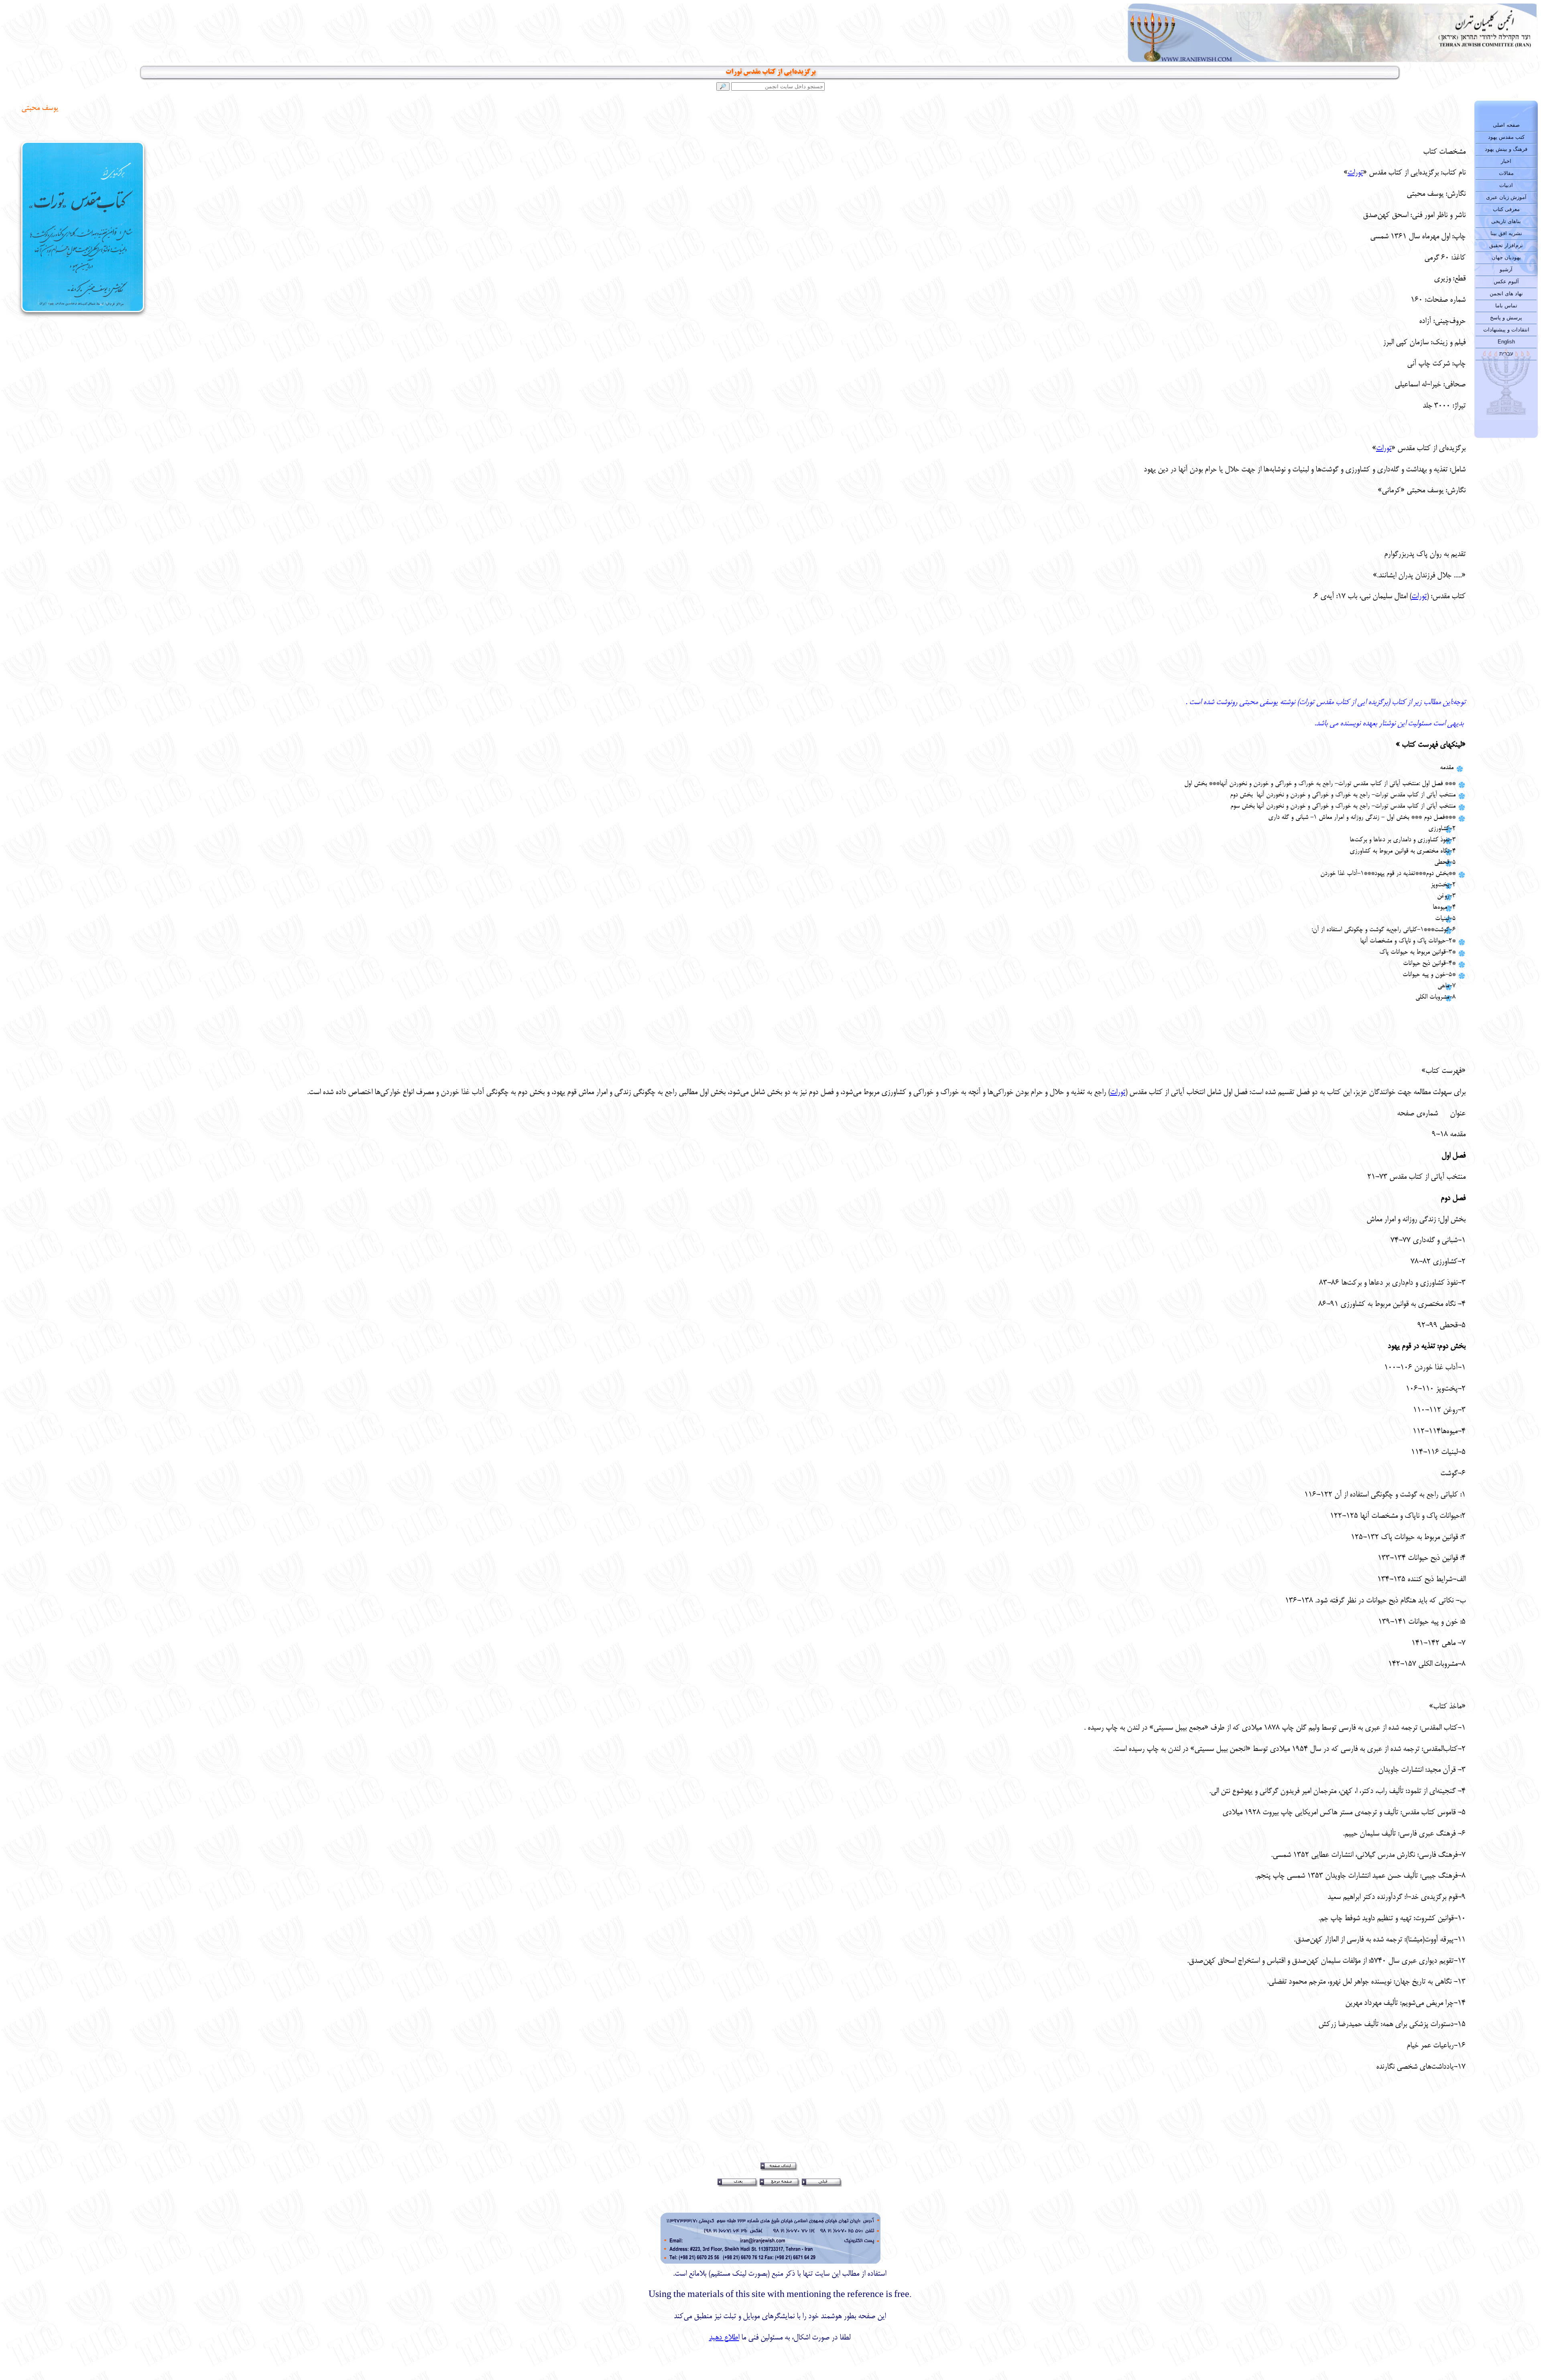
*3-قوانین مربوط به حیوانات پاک (1417, 952)
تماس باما (1506, 306)
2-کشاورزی (1442, 829)
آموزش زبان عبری (1506, 197)
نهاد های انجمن (1506, 293)
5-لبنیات (1445, 919)
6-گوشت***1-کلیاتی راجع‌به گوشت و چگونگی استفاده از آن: (1383, 930)
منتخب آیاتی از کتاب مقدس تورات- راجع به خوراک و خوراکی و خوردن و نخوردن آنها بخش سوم (1343, 806)
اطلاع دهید (724, 2338)
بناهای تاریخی (1506, 221)
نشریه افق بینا (1506, 233)
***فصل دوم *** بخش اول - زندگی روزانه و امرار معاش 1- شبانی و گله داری (1362, 818)
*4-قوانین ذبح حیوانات (1429, 964)
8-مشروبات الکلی (1435, 997)
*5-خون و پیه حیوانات (1429, 975)
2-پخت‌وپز (1443, 885)
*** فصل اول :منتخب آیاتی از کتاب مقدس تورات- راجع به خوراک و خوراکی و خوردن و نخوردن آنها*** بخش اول (1320, 784)
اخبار (1506, 161)
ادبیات (1506, 185)
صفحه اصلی (1506, 125)
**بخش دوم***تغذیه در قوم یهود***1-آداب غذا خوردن (1388, 874)
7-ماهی (1446, 986)
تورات (1355, 173)
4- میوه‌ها (1444, 908)
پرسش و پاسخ (1506, 318)
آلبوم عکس (1506, 281)
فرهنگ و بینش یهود (1506, 149)
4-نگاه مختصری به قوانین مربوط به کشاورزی (1403, 851)
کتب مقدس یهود (1506, 137)
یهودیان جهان (1506, 257)
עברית (1506, 354)
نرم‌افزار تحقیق (1506, 245)
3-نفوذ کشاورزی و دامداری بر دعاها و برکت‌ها (1403, 840)
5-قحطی (1445, 863)
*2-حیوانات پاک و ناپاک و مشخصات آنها (1408, 941)
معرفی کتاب (1506, 209)
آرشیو (1506, 269)
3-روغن (1446, 896)
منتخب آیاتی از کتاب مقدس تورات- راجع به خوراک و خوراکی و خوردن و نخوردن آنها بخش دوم (1343, 795)
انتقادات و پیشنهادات (1506, 330)
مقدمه (1447, 768)
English (1506, 342)
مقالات (1506, 173)
